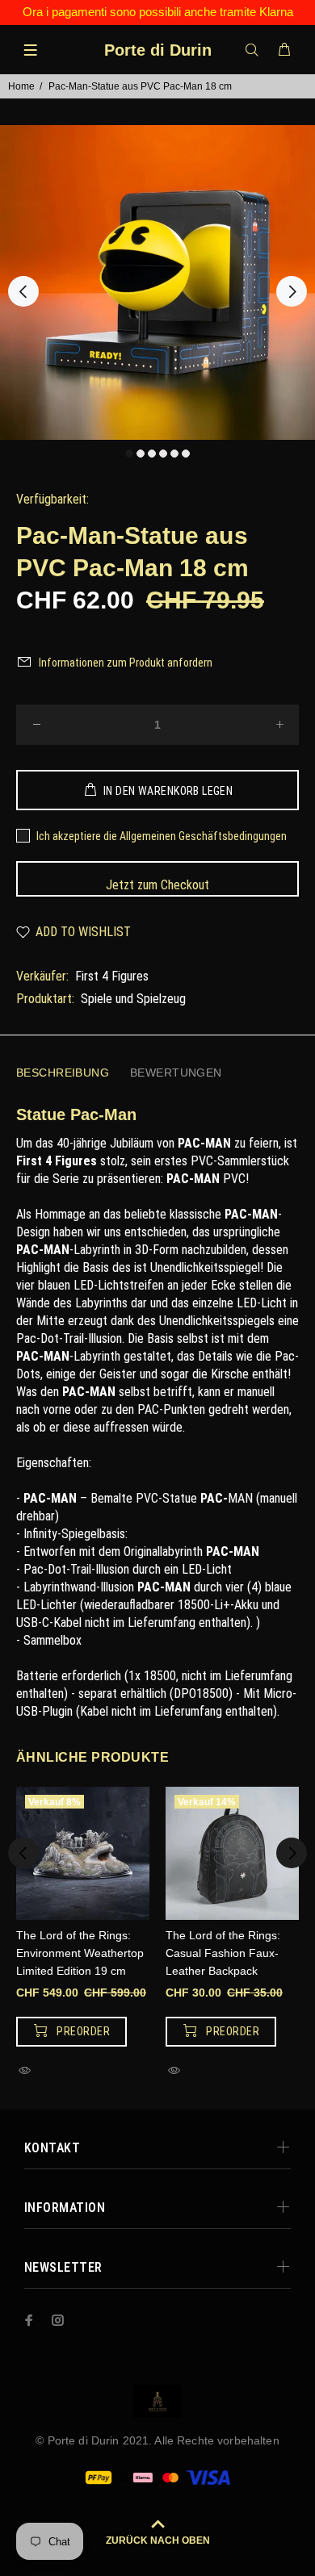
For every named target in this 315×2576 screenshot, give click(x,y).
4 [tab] (163, 454)
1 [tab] (129, 454)
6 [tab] (186, 454)
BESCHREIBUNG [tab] (63, 1073)
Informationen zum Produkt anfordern (126, 663)
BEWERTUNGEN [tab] (176, 1073)
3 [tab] (152, 454)
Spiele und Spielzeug (133, 999)
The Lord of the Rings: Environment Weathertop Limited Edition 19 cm (80, 1953)
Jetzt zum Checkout (157, 885)
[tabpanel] (157, 282)
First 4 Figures (112, 976)
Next (292, 291)
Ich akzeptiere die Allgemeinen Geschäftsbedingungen (162, 836)
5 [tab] (174, 454)
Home (21, 86)
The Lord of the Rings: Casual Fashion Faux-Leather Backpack (223, 1953)
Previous (23, 291)
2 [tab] (141, 454)
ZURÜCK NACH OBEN (158, 2540)
